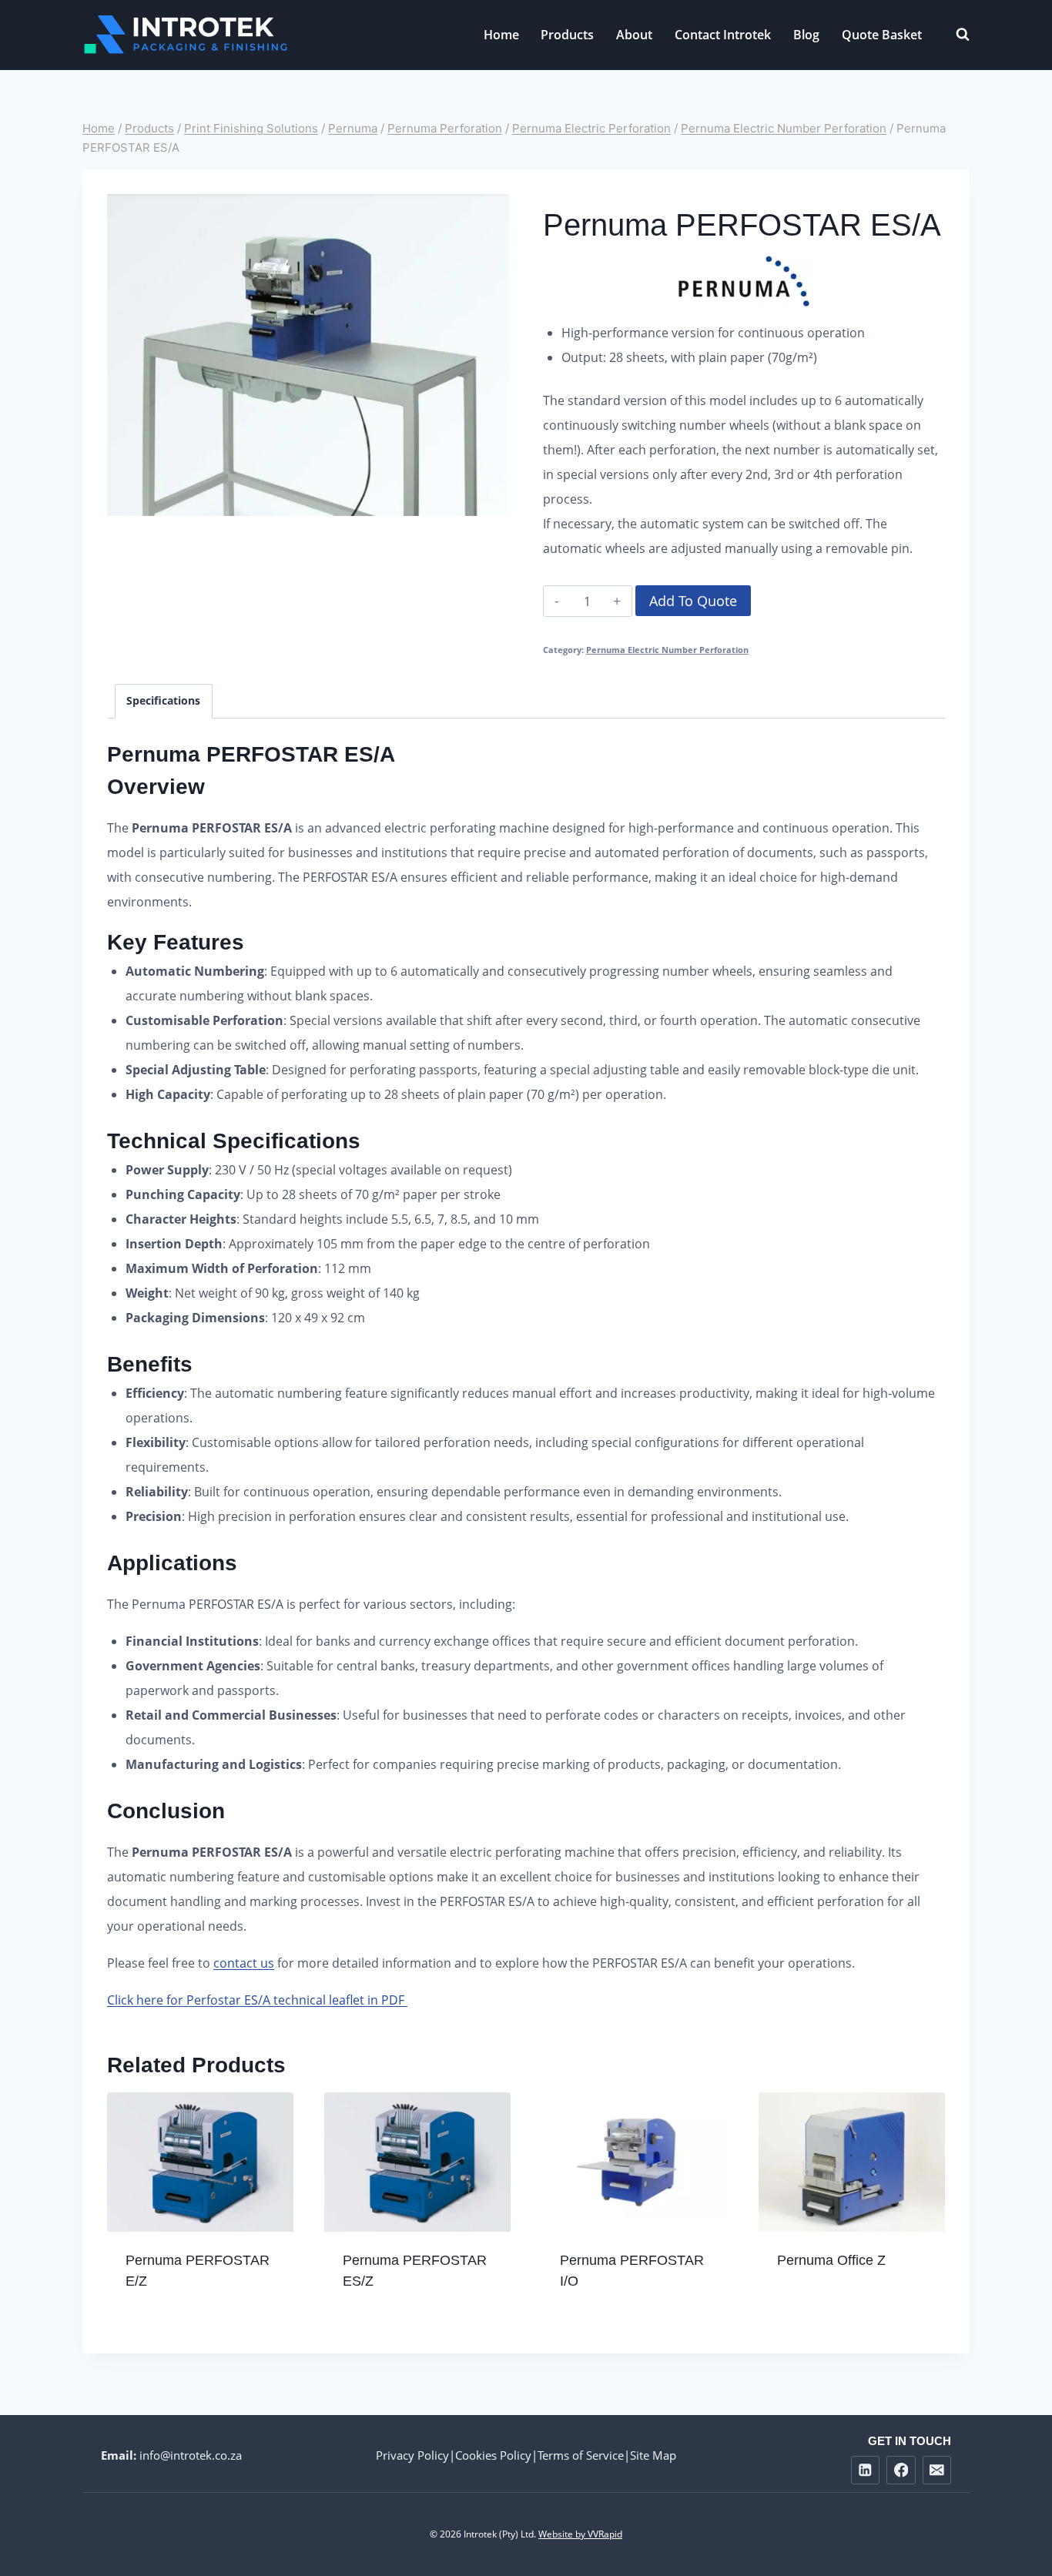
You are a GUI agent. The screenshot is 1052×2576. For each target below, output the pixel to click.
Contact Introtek (723, 35)
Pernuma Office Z (831, 2260)
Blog (806, 35)
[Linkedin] (865, 2470)
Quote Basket (882, 35)
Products (567, 35)
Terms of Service (581, 2455)
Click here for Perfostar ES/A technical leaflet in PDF (257, 2000)
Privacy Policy (412, 2455)
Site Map (653, 2455)
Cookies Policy (493, 2455)
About (634, 35)
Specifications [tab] (163, 700)
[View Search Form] (955, 35)
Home (501, 35)
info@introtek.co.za (191, 2455)
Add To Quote (693, 601)
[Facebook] (901, 2470)
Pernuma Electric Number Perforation (667, 650)
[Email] (937, 2470)
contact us (244, 1963)
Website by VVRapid (580, 2534)
